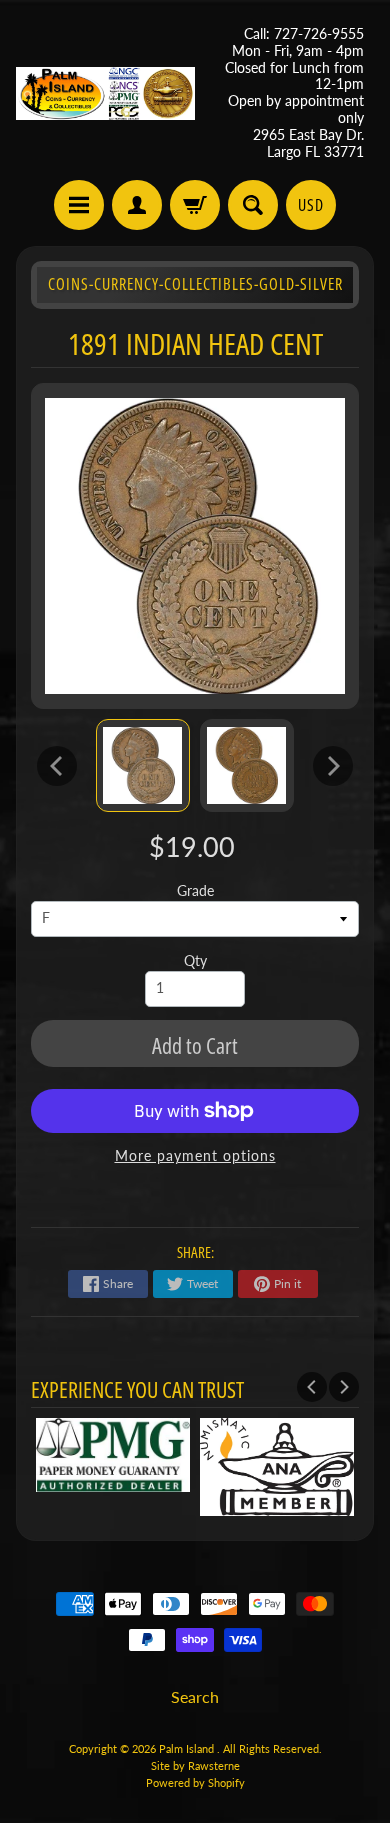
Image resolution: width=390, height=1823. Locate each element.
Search (195, 1696)
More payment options (195, 1156)
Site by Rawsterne (195, 1765)
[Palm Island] (105, 93)
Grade (195, 891)
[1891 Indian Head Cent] (143, 765)
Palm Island (188, 1748)
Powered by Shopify (195, 1782)
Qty (195, 961)
